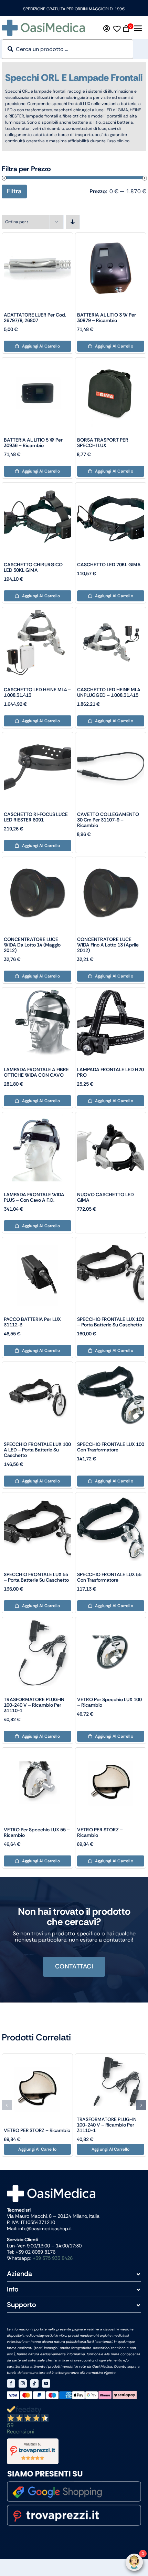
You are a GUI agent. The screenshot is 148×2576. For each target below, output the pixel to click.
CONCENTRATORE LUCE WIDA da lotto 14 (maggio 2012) (32, 945)
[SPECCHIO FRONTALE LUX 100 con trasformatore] (111, 1367)
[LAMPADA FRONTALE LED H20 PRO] (111, 992)
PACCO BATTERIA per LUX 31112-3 (32, 1322)
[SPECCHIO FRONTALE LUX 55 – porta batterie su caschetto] (38, 1497)
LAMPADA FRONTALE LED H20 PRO (110, 1072)
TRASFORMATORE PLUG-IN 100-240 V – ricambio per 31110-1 (34, 1705)
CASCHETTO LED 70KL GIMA (109, 565)
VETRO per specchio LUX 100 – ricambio (109, 1702)
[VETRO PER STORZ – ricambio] (111, 1752)
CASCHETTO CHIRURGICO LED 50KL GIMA (33, 567)
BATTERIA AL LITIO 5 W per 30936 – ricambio (33, 443)
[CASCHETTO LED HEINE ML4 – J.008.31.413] (38, 612)
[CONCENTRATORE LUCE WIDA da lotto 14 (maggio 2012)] (38, 862)
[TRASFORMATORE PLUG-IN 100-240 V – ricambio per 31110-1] (38, 1622)
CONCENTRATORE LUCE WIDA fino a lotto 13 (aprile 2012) (108, 945)
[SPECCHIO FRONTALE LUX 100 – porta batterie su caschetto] (111, 1242)
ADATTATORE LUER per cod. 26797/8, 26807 (35, 318)
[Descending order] (73, 222)
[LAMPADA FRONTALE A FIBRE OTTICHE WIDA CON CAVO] (38, 992)
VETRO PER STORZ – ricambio (100, 1832)
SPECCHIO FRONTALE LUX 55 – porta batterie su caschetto (36, 1577)
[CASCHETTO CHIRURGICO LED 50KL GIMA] (38, 487)
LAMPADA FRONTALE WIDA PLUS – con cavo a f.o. (34, 1197)
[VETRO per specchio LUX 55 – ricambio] (38, 1752)
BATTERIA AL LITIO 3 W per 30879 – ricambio (107, 318)
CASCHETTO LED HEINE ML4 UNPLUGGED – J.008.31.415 (109, 692)
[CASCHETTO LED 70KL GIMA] (111, 487)
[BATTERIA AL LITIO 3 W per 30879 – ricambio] (111, 237)
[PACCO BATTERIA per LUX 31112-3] (38, 1242)
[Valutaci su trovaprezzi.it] (74, 2451)
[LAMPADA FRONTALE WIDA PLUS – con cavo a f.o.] (38, 1117)
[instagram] (23, 2383)
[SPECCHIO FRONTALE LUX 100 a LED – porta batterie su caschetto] (38, 1367)
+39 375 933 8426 (53, 2258)
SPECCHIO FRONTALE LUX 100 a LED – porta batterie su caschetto (37, 1450)
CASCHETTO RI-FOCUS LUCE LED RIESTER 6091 (36, 817)
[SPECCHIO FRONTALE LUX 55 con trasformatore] (111, 1497)
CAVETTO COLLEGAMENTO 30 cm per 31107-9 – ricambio (108, 820)
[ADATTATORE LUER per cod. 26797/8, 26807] (38, 237)
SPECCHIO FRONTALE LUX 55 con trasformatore (109, 1577)
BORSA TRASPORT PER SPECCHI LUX (103, 443)
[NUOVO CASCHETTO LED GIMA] (111, 1117)
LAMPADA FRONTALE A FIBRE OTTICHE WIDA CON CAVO (36, 1072)
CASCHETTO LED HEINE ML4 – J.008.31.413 (37, 692)
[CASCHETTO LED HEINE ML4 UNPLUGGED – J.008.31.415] (111, 612)
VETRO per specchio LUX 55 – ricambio (37, 1832)
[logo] (43, 22)
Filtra (14, 191)
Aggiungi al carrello (41, 346)
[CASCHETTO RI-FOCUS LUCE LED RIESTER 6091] (38, 737)
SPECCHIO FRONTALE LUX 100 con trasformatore (111, 1447)
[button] (7, 2105)
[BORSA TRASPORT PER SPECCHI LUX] (111, 362)
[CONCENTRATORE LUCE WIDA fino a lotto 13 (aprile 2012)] (111, 862)
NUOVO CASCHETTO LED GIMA (105, 1197)
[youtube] (46, 2383)
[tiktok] (34, 2383)
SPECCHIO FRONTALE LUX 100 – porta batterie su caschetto (111, 1322)
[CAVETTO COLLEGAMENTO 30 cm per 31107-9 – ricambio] (111, 737)
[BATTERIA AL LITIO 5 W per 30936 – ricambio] (38, 362)
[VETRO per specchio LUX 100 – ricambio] (111, 1622)
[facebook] (11, 2383)
